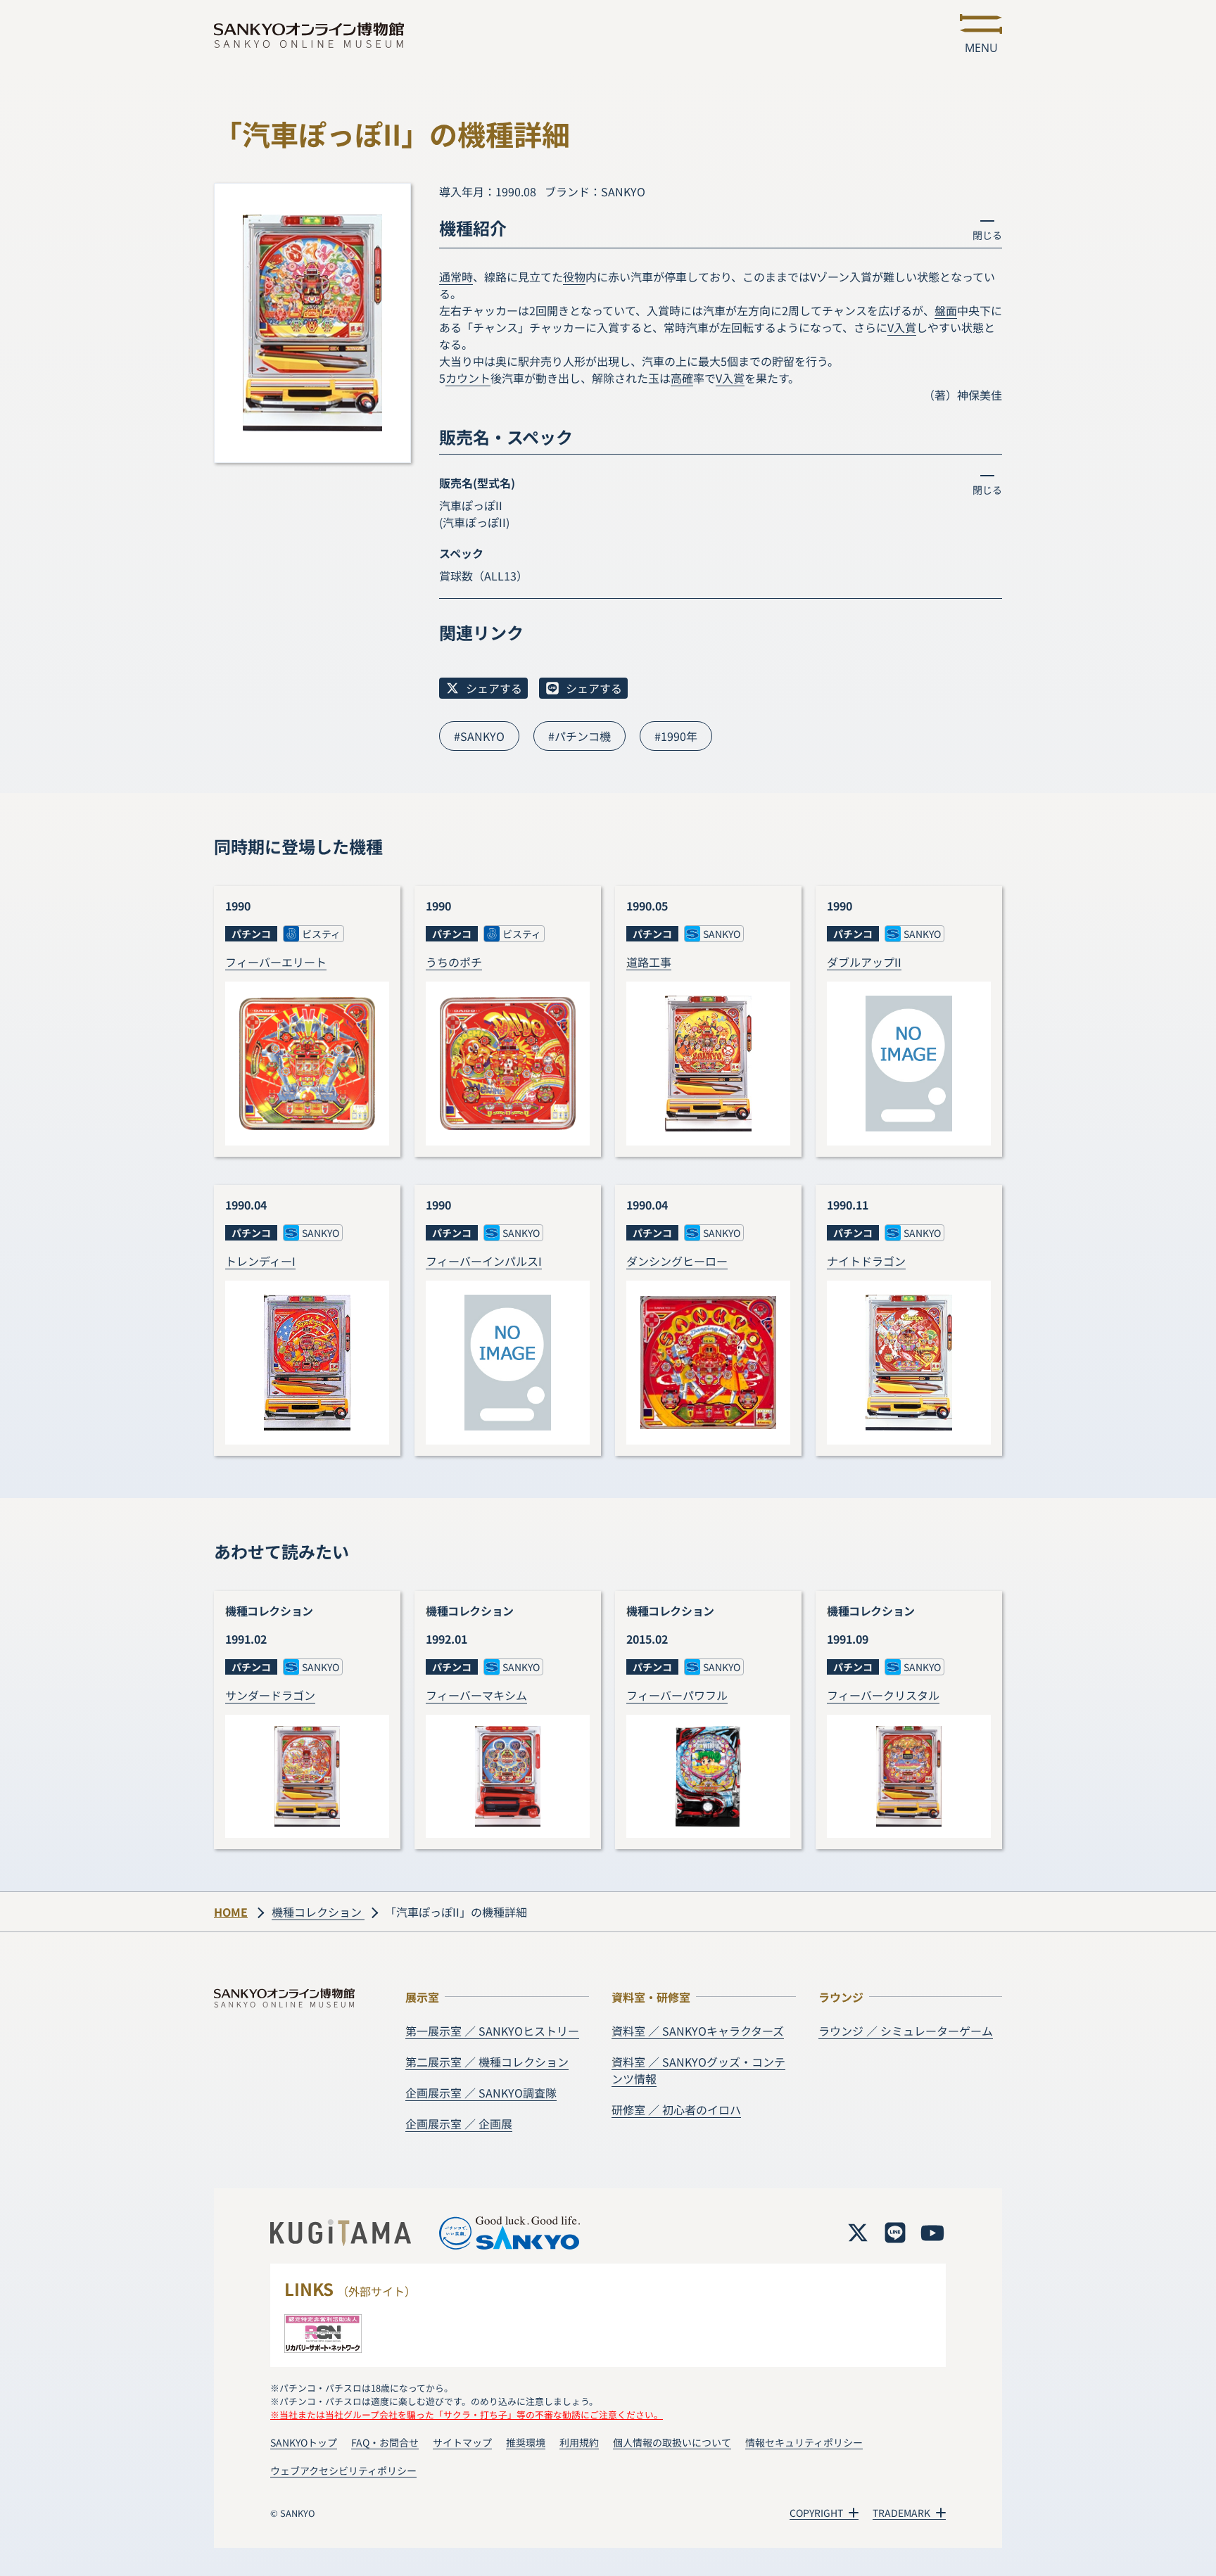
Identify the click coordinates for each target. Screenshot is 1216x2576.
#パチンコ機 (579, 736)
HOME (231, 1912)
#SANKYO (479, 736)
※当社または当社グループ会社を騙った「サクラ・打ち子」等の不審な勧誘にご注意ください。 (467, 2415)
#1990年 (676, 736)
